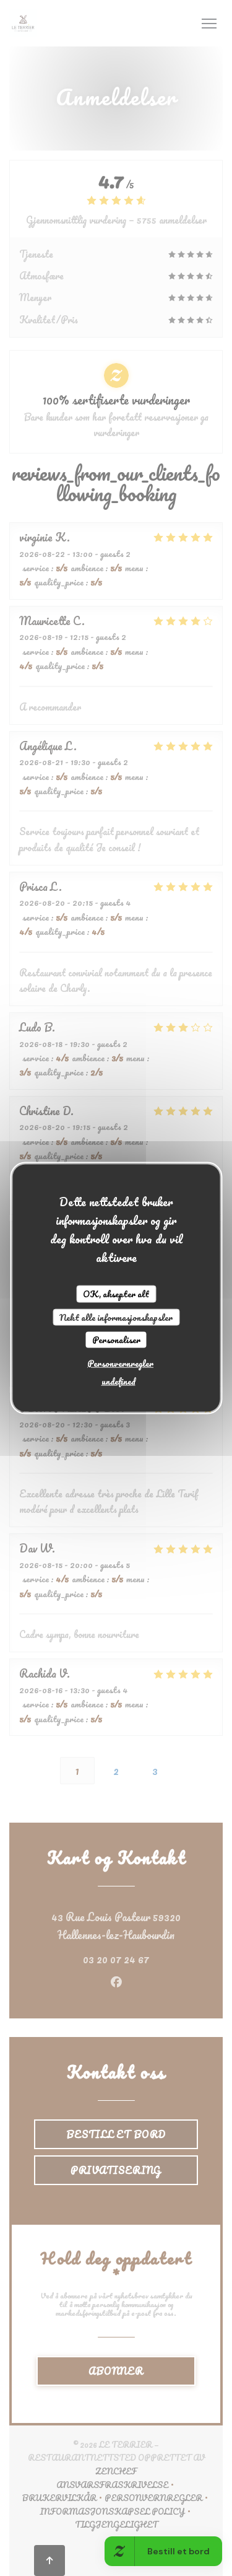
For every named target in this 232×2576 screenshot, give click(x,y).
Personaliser (116, 1340)
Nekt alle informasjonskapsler (116, 1317)
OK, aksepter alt (116, 1294)
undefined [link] (118, 1381)
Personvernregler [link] (120, 1363)
